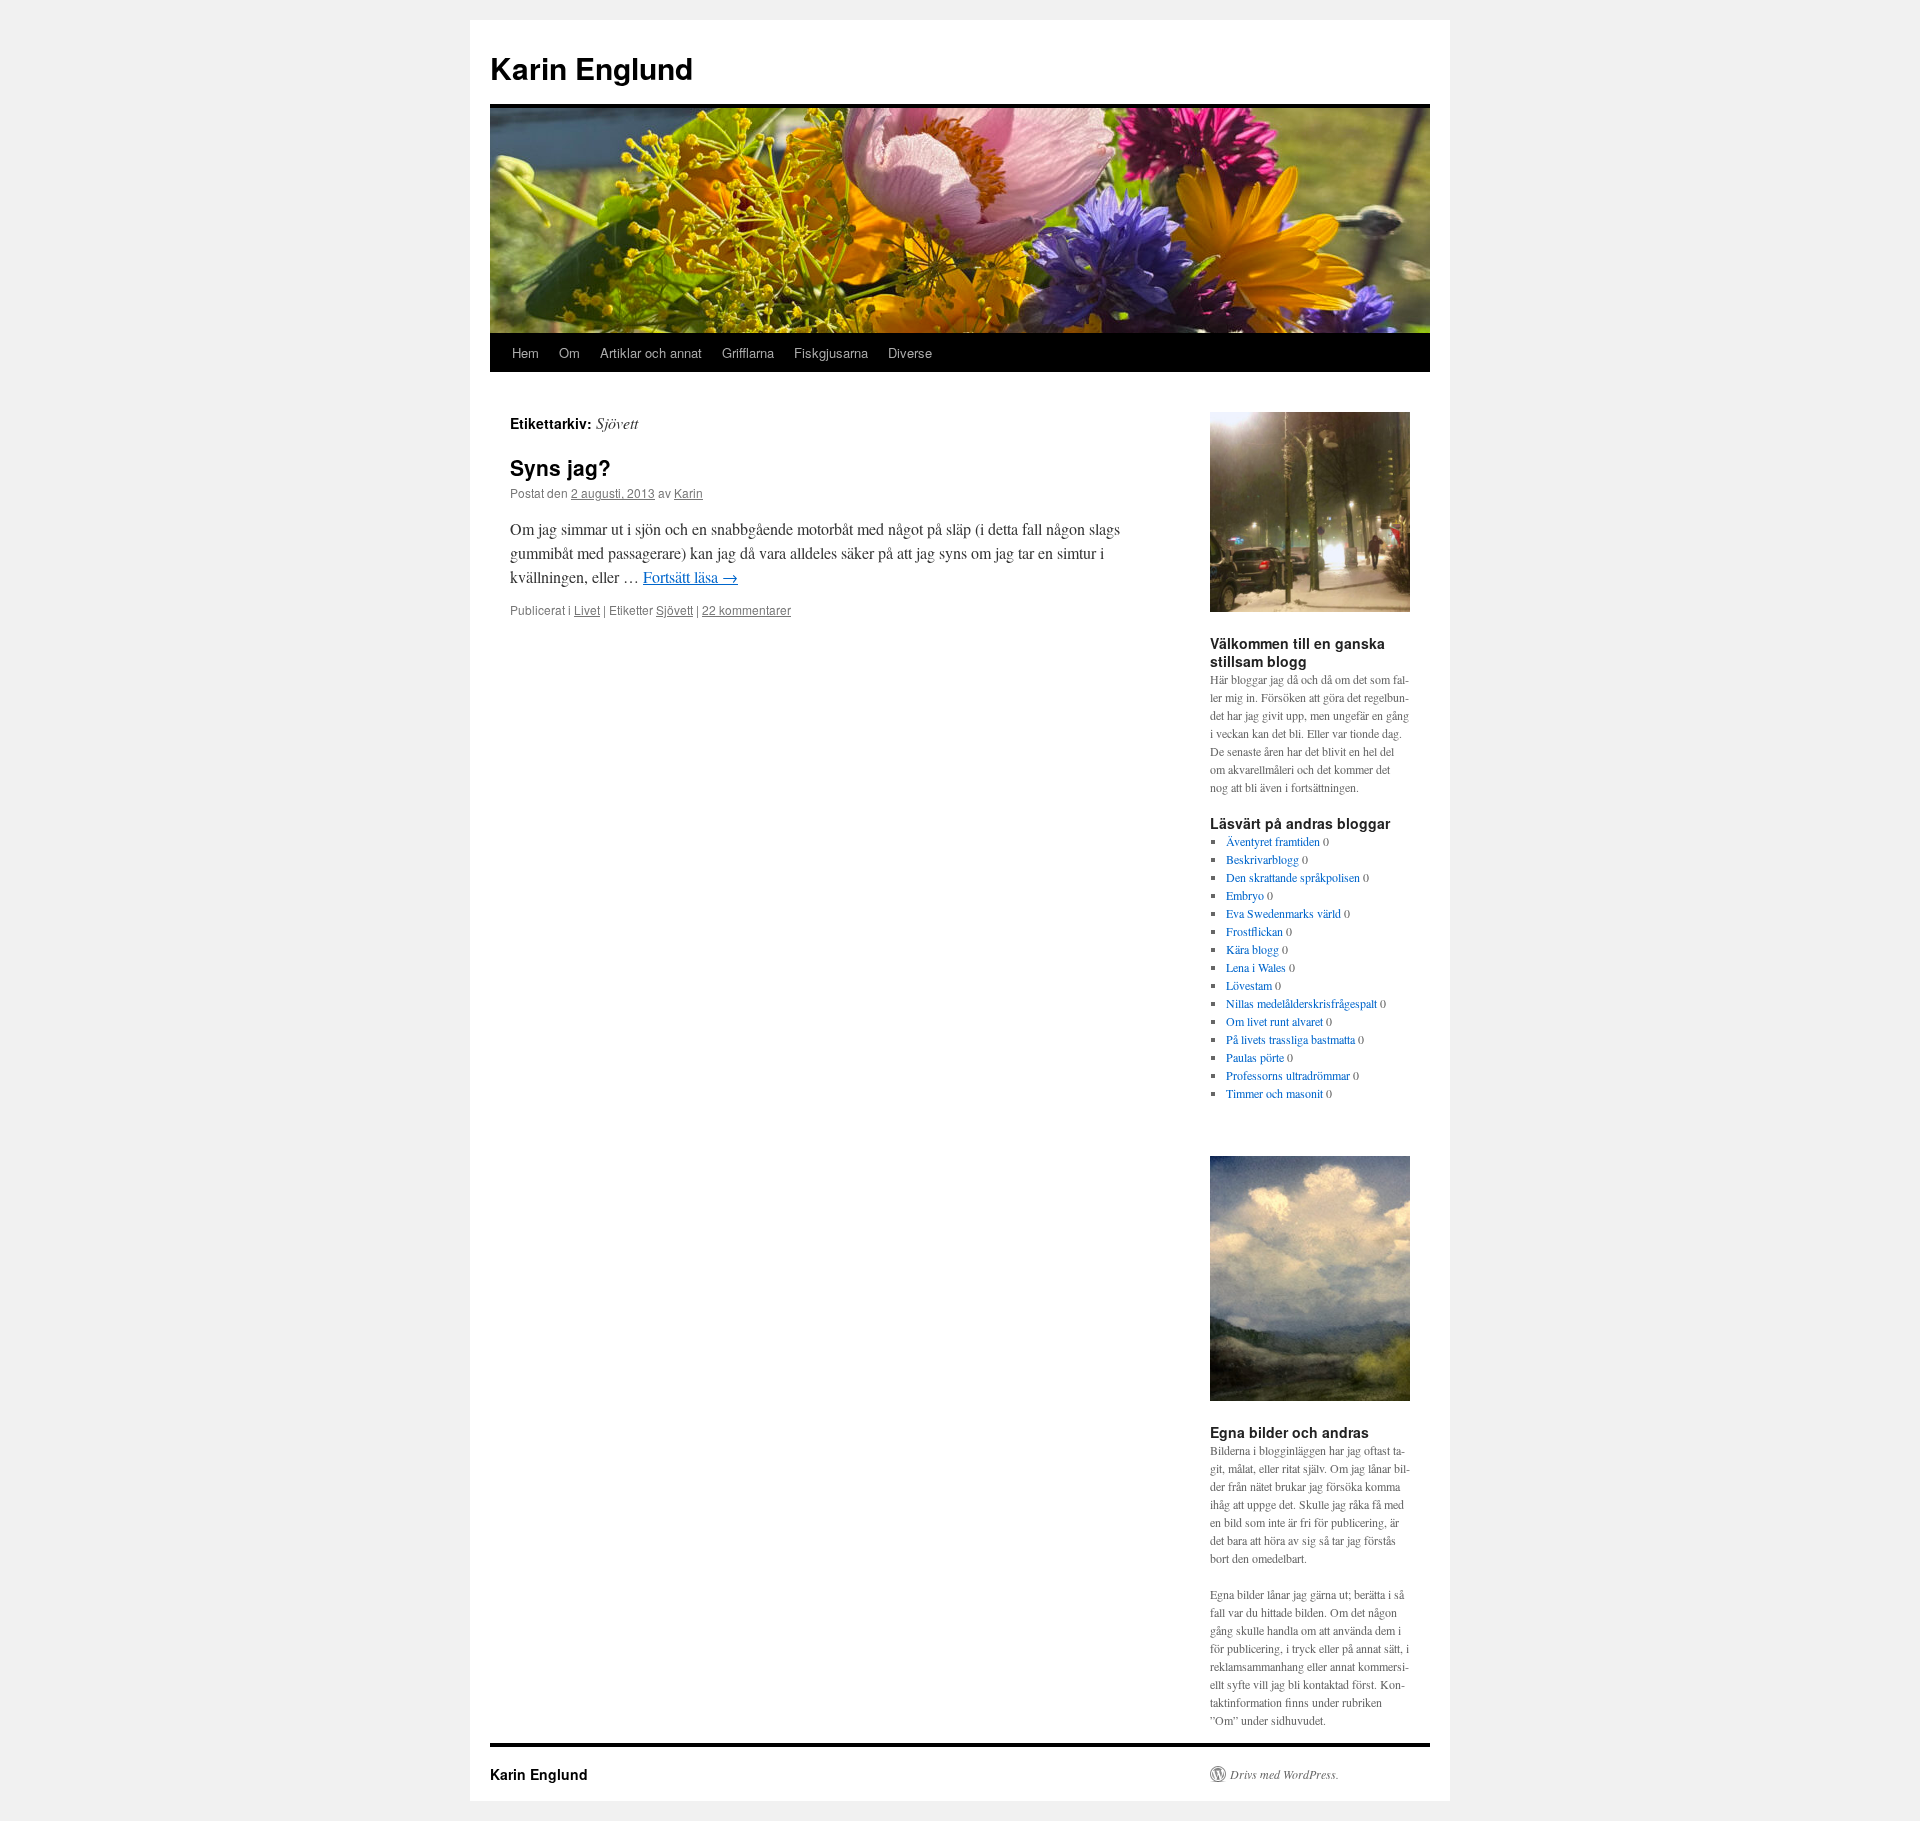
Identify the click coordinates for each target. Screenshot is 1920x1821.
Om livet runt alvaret (1274, 1021)
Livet (587, 609)
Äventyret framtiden (1273, 841)
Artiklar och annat (651, 352)
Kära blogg (1252, 949)
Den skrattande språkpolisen (1293, 877)
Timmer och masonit (1274, 1093)
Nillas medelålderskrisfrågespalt (1301, 1003)
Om (569, 352)
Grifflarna (748, 352)
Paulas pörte (1255, 1057)
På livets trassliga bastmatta (1290, 1039)
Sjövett (674, 609)
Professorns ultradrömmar (1288, 1075)
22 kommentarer (746, 609)
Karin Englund (591, 67)
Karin (688, 492)
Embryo (1245, 895)
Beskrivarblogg (1262, 859)
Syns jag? (560, 467)
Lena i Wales (1256, 967)
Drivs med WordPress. (1284, 1774)
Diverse (910, 352)
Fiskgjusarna (831, 352)
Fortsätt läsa (690, 576)
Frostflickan (1254, 931)
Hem (525, 352)
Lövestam (1249, 985)
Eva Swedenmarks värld (1283, 913)
